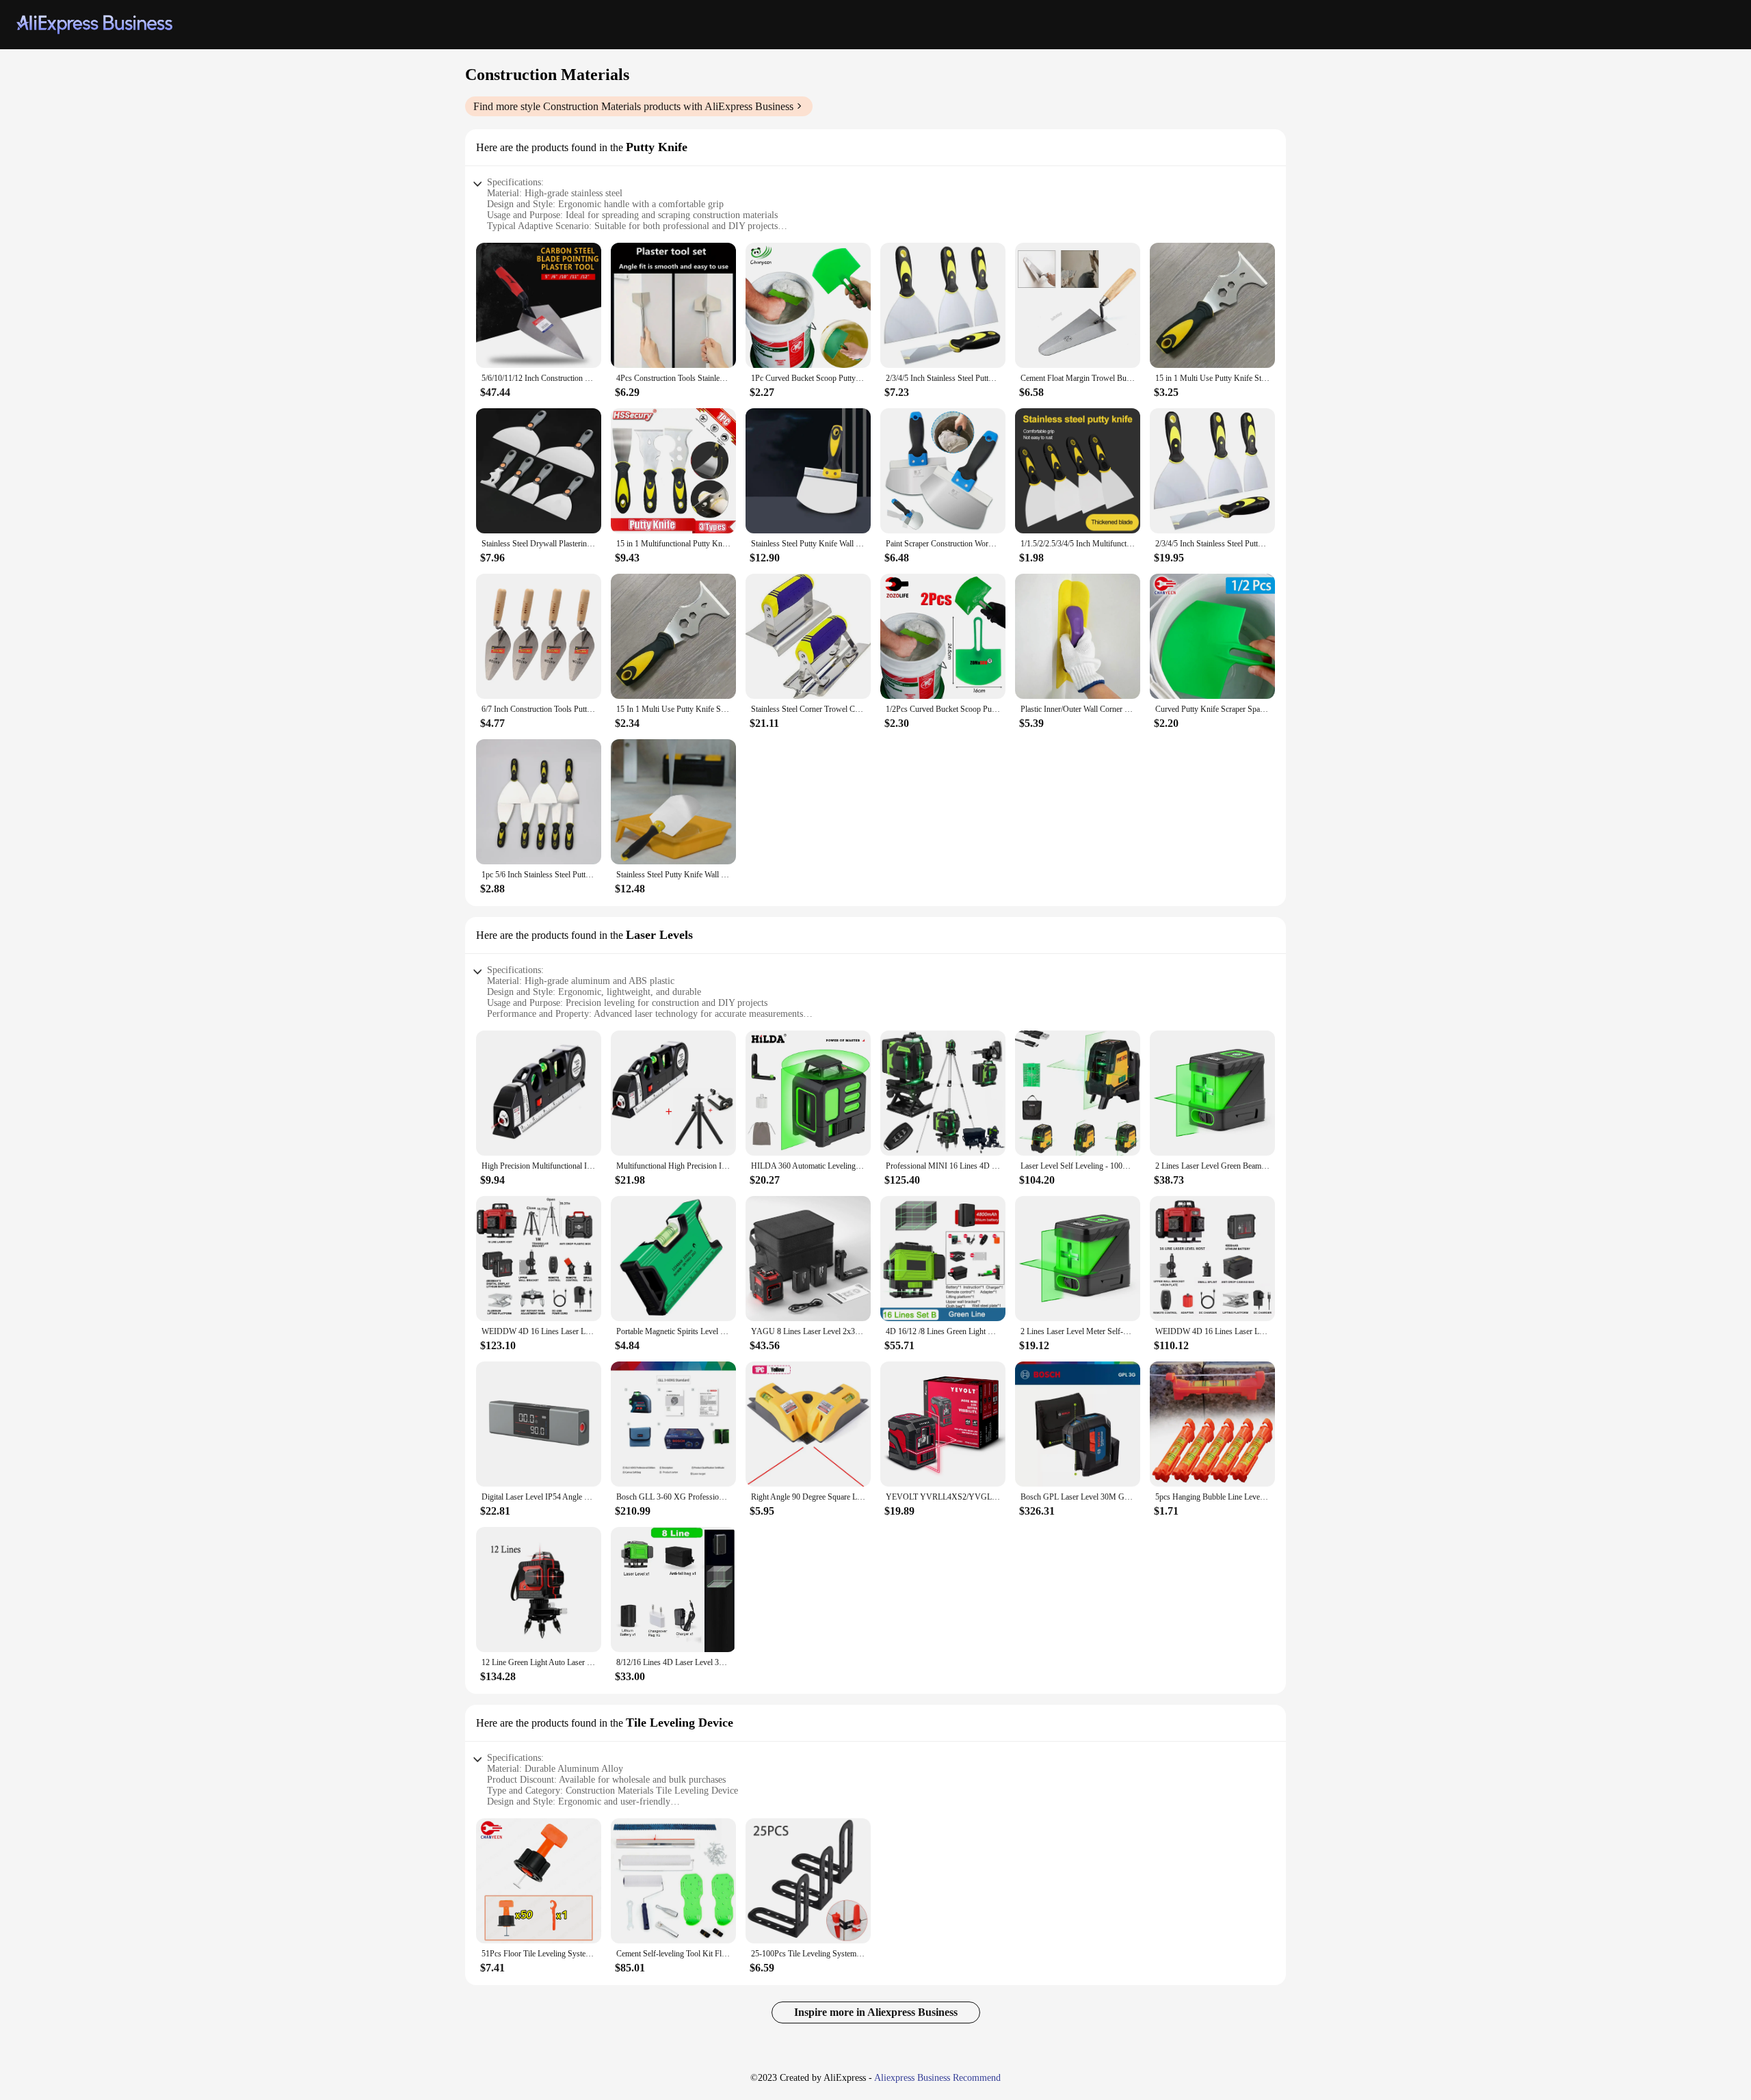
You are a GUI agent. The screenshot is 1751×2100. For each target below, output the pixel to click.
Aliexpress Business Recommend (937, 2078)
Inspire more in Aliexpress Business (876, 2012)
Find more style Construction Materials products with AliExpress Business (633, 106)
